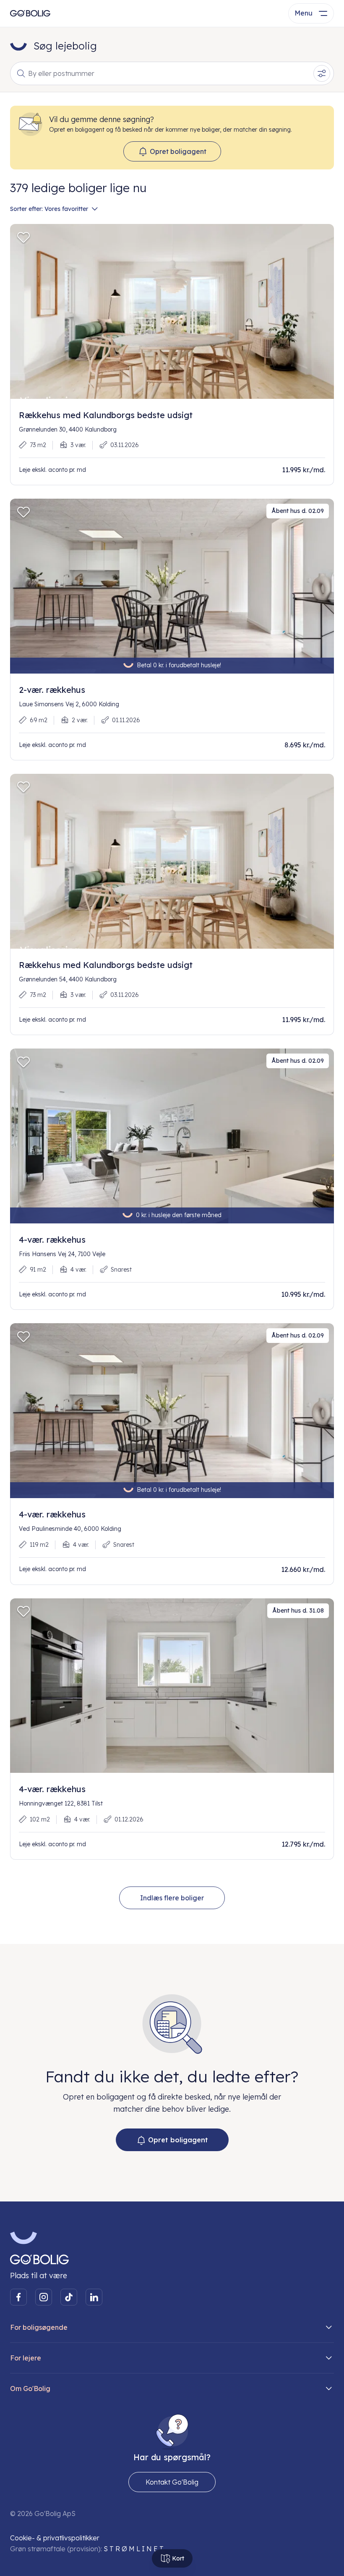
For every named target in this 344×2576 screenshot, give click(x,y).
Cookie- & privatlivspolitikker (55, 2538)
